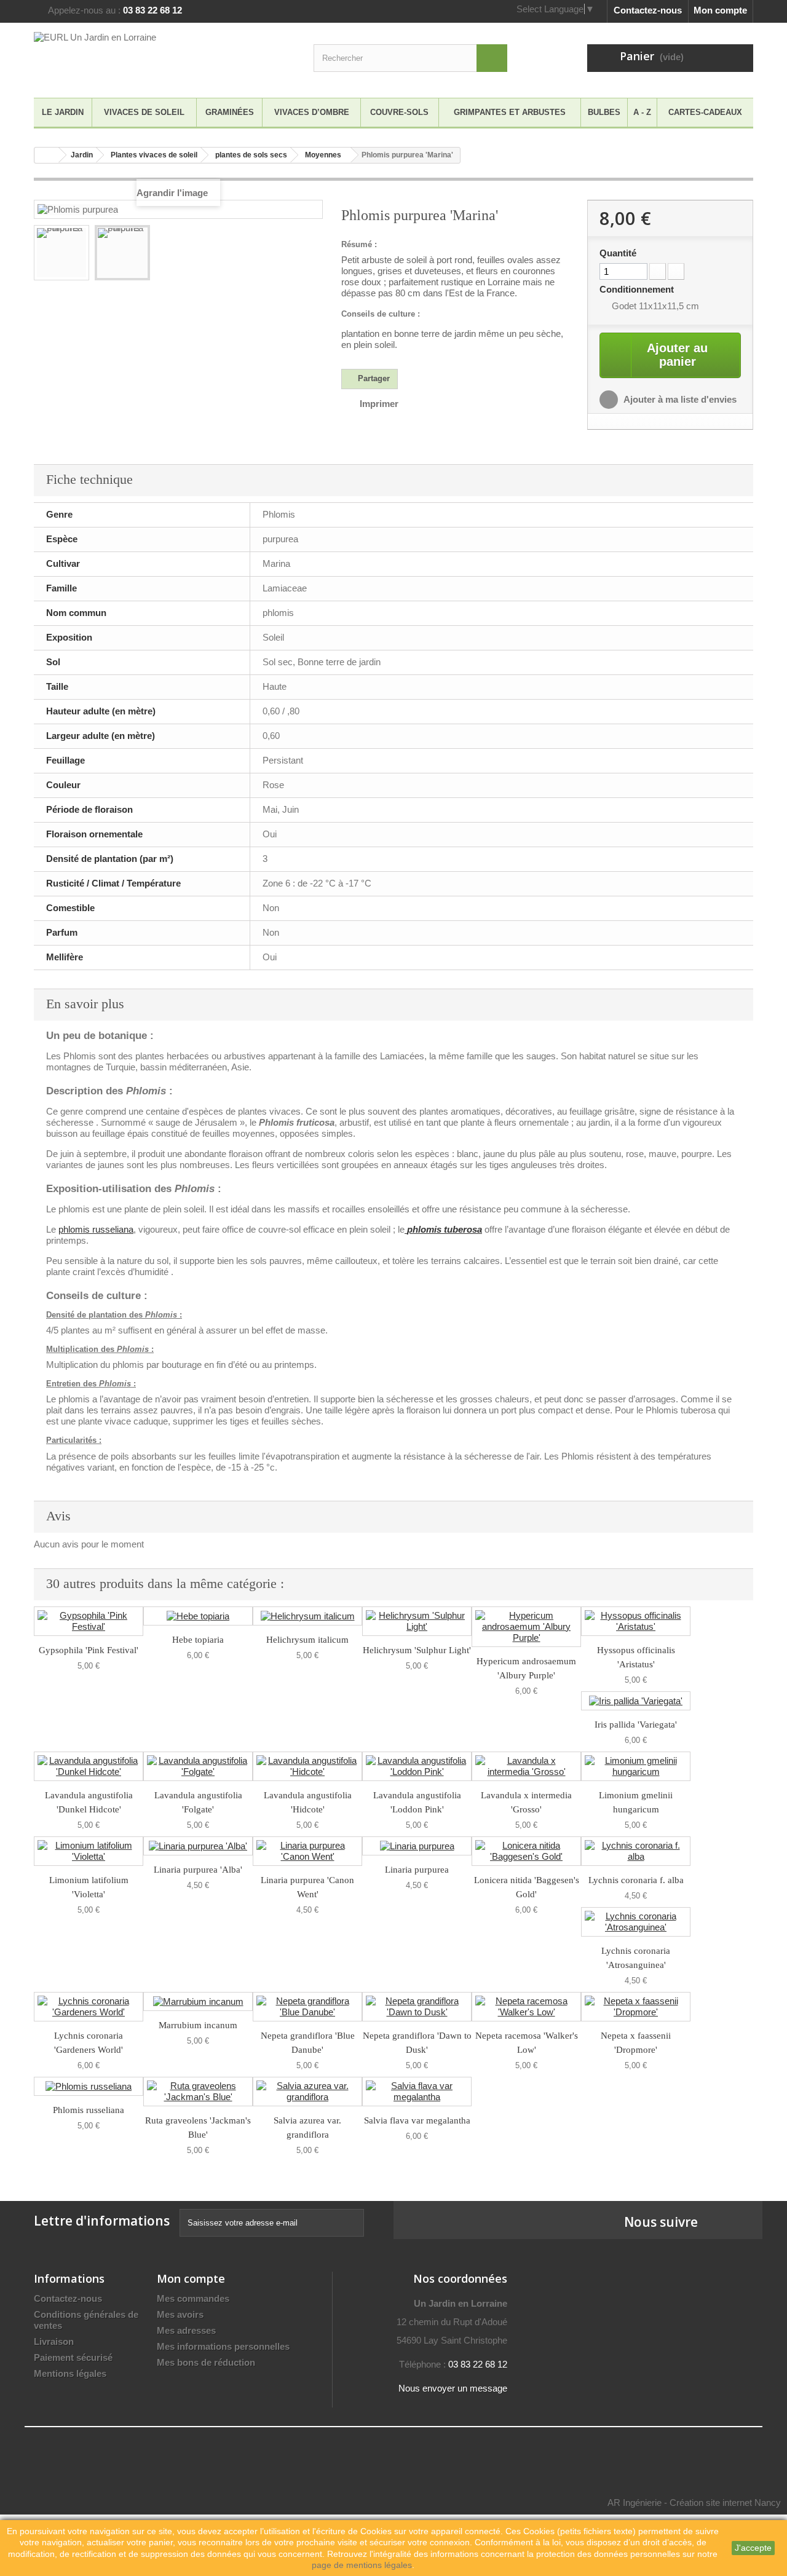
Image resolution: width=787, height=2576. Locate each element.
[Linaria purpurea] (417, 1846)
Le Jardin (63, 112)
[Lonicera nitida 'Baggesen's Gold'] (526, 1851)
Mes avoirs (180, 2314)
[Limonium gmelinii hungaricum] (636, 1766)
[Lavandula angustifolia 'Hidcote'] (307, 1766)
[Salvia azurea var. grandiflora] (307, 2092)
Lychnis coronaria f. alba (636, 1880)
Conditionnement (638, 289)
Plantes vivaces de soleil (154, 155)
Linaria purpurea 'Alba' (198, 1870)
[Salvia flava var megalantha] (417, 2092)
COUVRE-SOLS (399, 112)
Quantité (618, 253)
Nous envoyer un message (453, 2388)
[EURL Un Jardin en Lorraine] (148, 57)
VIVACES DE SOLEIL (144, 112)
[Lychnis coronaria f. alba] (636, 1851)
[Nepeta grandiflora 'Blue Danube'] (307, 2007)
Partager (373, 378)
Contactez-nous (648, 10)
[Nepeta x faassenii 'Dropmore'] (636, 2007)
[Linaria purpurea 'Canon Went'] (307, 1851)
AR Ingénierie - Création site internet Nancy (694, 2503)
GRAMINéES (230, 112)
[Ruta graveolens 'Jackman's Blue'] (198, 2092)
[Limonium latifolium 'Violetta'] (89, 1851)
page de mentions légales (362, 2565)
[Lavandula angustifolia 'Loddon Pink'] (417, 1766)
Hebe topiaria (198, 1640)
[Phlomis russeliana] (89, 2086)
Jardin (82, 155)
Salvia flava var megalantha (417, 2120)
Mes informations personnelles (223, 2346)
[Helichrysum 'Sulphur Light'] (417, 1621)
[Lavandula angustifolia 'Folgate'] (198, 1766)
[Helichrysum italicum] (307, 1616)
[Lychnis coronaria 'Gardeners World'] (89, 2007)
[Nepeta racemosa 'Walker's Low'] (526, 2007)
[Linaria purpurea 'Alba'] (198, 1846)
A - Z (642, 112)
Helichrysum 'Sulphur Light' (417, 1650)
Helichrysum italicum (307, 1640)
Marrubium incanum (198, 2025)
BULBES (604, 112)
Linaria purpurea (417, 1870)
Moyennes (323, 155)
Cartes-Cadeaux (705, 112)
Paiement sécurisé (73, 2357)
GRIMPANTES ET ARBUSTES (510, 112)
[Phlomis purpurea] (61, 253)
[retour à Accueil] (47, 155)
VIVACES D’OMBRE (312, 112)
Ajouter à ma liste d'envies (679, 399)
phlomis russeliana (96, 1229)
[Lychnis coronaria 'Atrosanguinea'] (636, 1922)
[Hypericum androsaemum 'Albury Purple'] (526, 1627)
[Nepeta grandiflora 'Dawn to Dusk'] (417, 2007)
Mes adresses (186, 2330)
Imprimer (379, 404)
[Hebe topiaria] (198, 1616)
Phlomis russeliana (89, 2110)
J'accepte (753, 2548)
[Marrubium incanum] (198, 2001)
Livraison (54, 2341)
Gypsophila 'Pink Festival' (89, 1650)
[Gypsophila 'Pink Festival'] (89, 1621)
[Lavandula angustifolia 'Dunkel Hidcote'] (89, 1766)
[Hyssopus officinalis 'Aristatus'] (636, 1621)
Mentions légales (70, 2373)
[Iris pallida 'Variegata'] (636, 1701)
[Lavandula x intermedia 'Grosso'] (526, 1766)
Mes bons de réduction (206, 2362)
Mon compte (720, 10)
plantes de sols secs (251, 155)
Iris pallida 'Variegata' (636, 1725)
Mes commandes (193, 2298)
